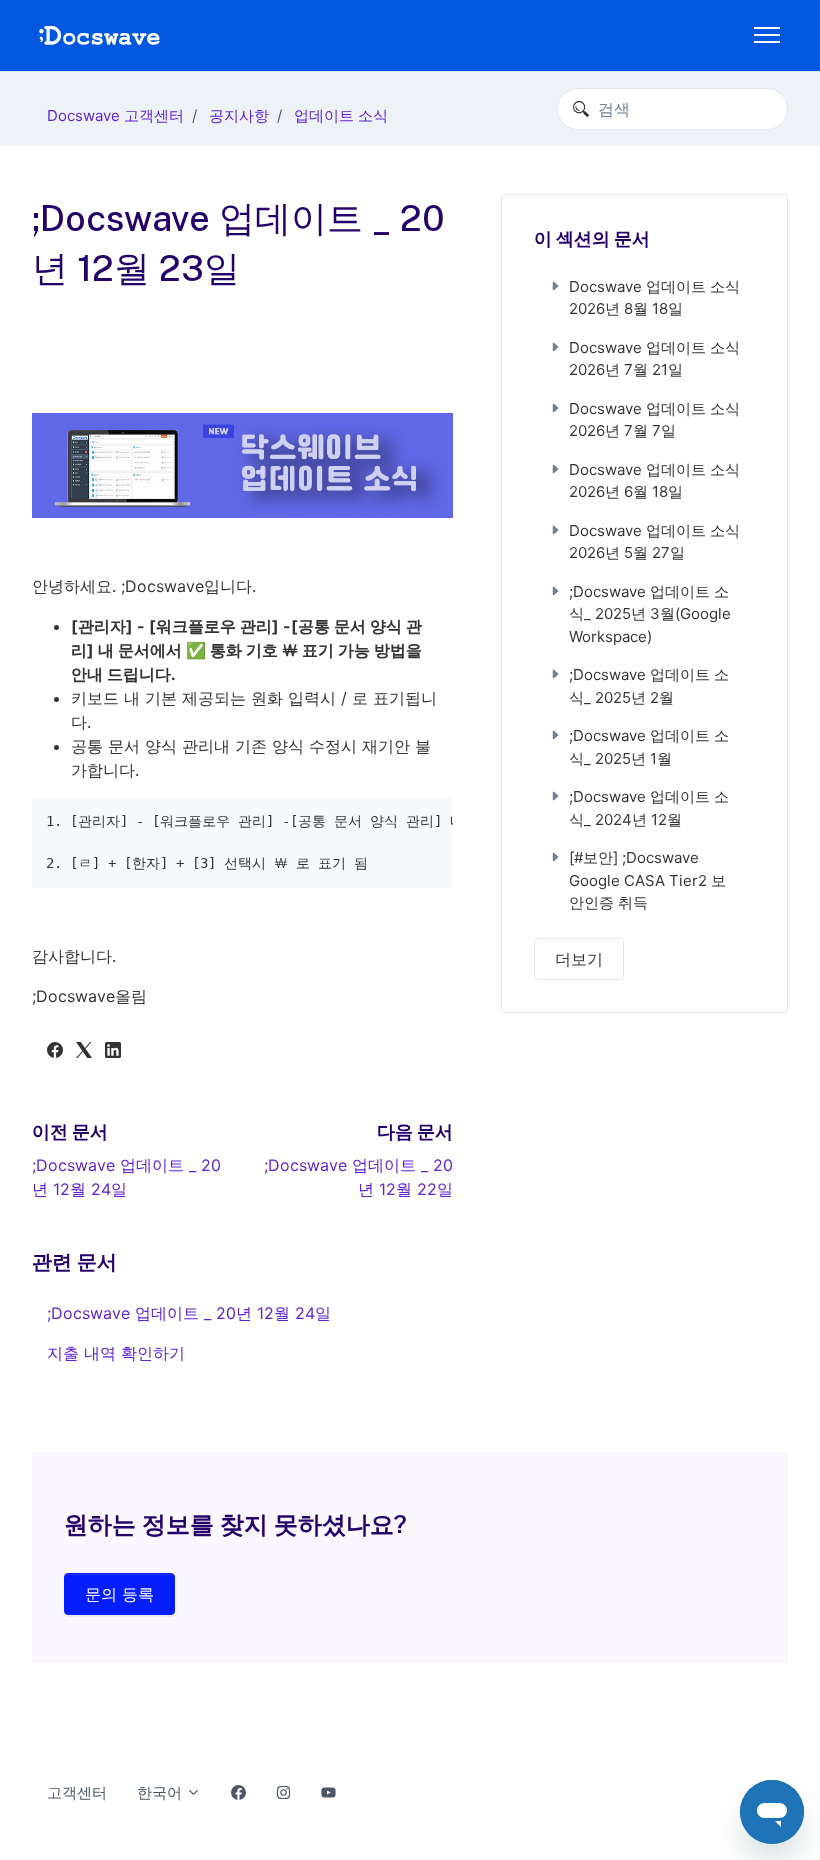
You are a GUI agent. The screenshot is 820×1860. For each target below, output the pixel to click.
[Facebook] (55, 1052)
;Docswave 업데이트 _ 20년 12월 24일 (189, 1313)
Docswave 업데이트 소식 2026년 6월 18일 (654, 481)
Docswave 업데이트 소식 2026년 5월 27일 (654, 542)
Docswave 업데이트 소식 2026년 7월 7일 (654, 420)
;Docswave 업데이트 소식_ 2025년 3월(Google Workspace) (650, 614)
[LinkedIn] (113, 1052)
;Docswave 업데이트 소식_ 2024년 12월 (649, 808)
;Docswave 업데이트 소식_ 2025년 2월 (649, 686)
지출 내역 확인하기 (116, 1353)
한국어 (161, 1792)
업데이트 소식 (341, 115)
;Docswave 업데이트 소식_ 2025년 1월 (649, 747)
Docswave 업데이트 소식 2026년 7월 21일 (654, 359)
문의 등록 (119, 1594)
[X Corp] (84, 1052)
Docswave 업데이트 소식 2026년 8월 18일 (654, 298)
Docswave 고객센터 (115, 115)
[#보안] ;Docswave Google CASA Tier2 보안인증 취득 (647, 880)
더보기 (579, 959)
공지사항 (239, 115)
